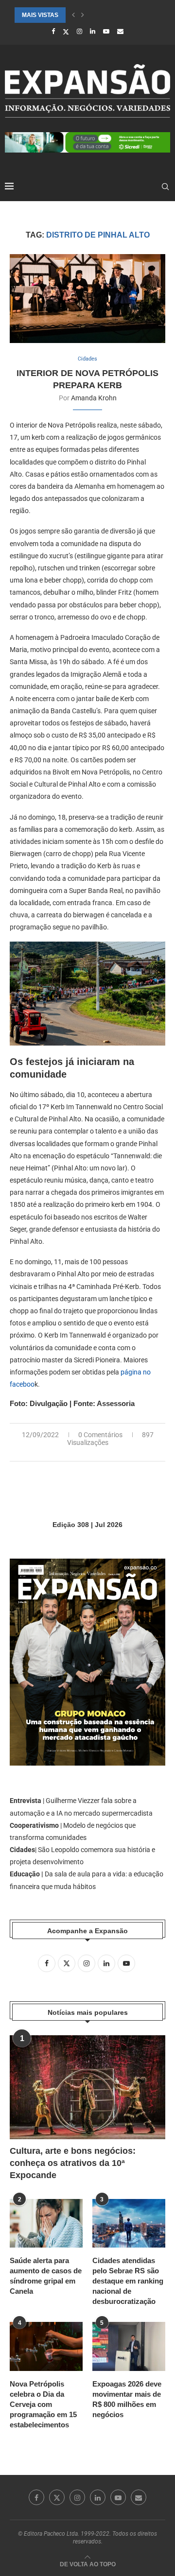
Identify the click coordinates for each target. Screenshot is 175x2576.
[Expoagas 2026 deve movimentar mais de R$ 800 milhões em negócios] (129, 2346)
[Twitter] (66, 32)
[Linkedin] (93, 31)
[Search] (165, 187)
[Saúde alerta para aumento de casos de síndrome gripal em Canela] (46, 2223)
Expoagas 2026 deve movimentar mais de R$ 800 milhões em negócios (127, 2399)
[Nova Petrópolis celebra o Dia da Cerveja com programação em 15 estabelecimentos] (46, 2346)
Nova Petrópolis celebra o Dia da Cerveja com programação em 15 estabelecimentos (43, 2404)
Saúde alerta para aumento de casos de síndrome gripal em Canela (46, 2276)
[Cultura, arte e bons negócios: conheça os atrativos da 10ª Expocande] (87, 2087)
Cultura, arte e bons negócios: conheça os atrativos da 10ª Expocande (73, 2163)
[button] (73, 15)
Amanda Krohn (94, 398)
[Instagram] (79, 31)
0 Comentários (100, 1435)
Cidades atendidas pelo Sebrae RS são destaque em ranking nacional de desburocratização (128, 2281)
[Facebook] (53, 31)
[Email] (120, 31)
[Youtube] (106, 31)
